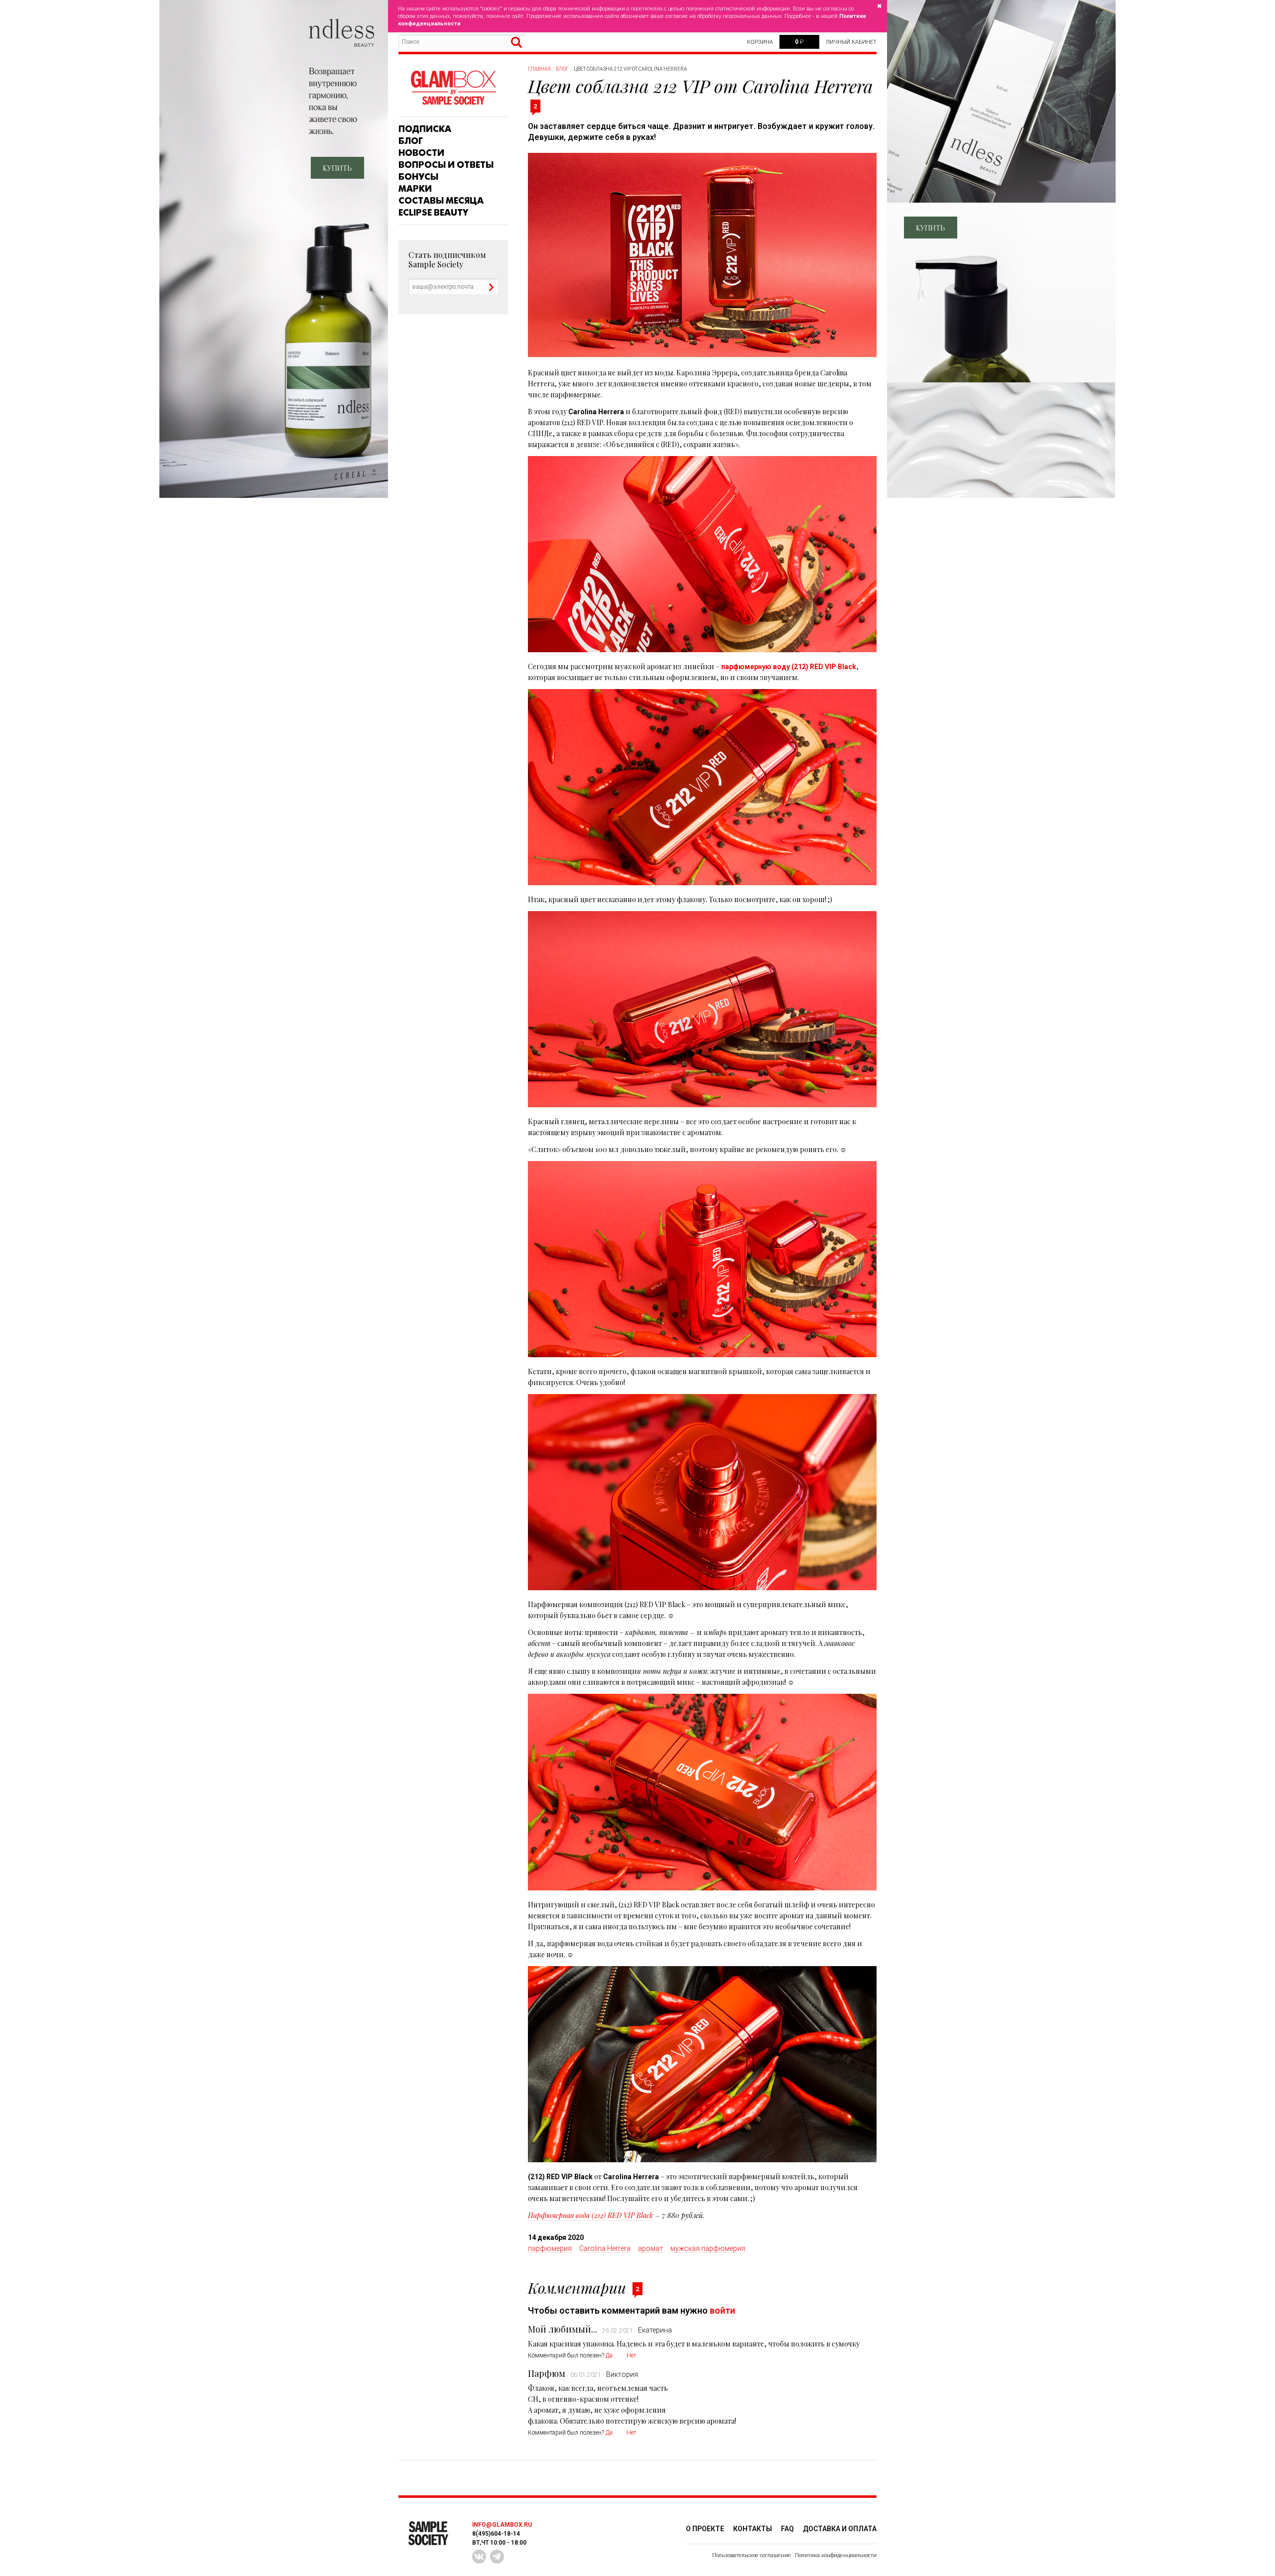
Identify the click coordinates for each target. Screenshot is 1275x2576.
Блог (411, 141)
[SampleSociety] (453, 88)
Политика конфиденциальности (836, 2555)
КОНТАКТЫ (753, 2529)
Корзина (760, 42)
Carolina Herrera (605, 2248)
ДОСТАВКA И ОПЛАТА (840, 2529)
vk (479, 2557)
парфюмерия (550, 2248)
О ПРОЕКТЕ (705, 2529)
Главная (539, 69)
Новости (421, 153)
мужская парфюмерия (708, 2248)
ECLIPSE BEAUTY (433, 213)
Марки (415, 189)
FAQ (787, 2529)
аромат (650, 2248)
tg (497, 2557)
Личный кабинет (851, 42)
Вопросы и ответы (446, 165)
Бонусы (418, 177)
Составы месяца (441, 201)
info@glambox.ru (502, 2525)
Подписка (425, 129)
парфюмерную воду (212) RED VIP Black (789, 667)
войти (722, 2310)
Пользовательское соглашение (752, 2555)
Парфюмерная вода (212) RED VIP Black (590, 2215)
